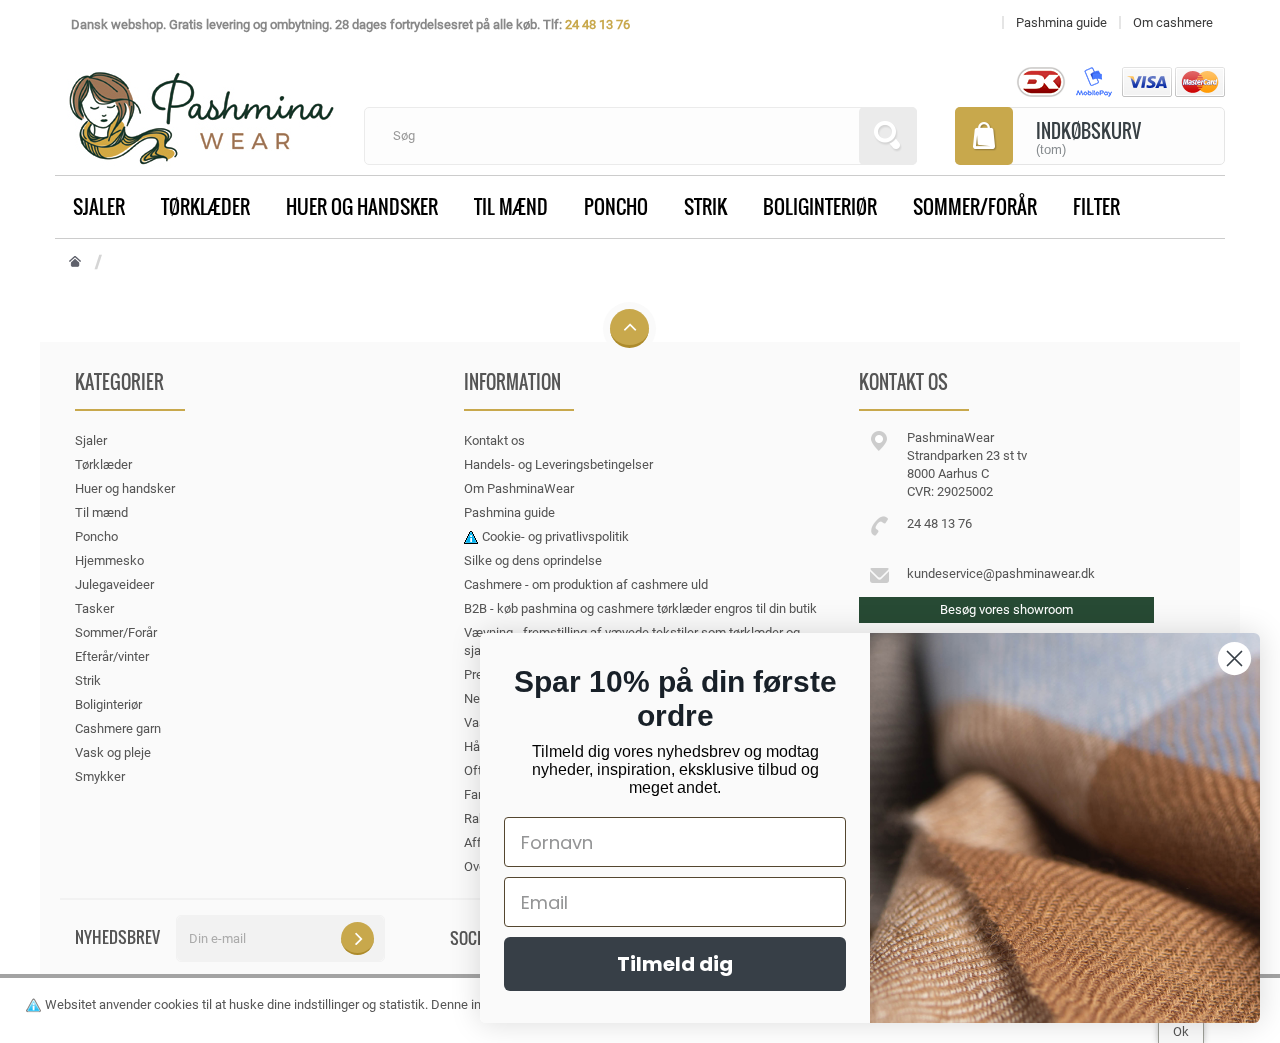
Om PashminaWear (519, 488)
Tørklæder (205, 206)
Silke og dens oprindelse (533, 560)
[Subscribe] (357, 938)
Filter (1096, 206)
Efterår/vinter (112, 656)
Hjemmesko (109, 560)
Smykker (100, 776)
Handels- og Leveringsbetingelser (558, 464)
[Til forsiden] (75, 262)
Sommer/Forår (975, 206)
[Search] (888, 136)
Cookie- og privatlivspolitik (555, 536)
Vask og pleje (113, 752)
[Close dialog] (1234, 658)
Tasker (94, 608)
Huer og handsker (362, 206)
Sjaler (99, 206)
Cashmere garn (118, 728)
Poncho (616, 206)
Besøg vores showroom (1006, 609)
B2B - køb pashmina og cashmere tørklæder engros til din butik (640, 608)
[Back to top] (629, 329)
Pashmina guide (509, 512)
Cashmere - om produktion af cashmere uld (586, 584)
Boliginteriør (820, 206)
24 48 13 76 (597, 24)
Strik (705, 206)
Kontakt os (494, 440)
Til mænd (511, 206)
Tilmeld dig (675, 964)
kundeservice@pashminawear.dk (1001, 573)
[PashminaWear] (201, 107)
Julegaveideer (114, 584)
